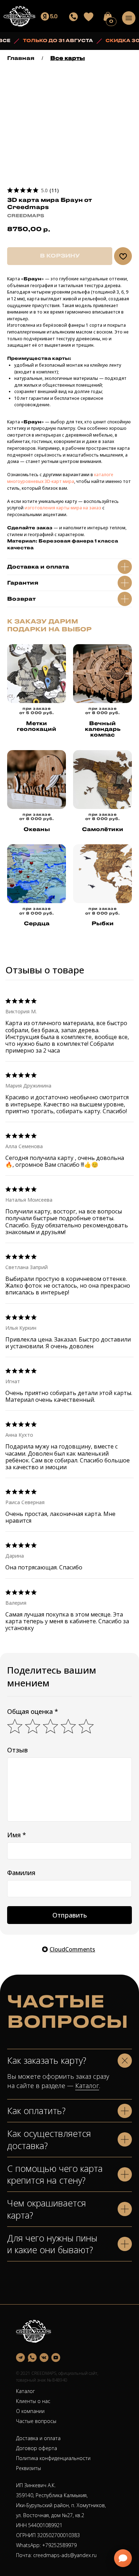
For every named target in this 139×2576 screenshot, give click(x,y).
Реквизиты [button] (29, 2468)
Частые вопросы (36, 2421)
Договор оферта (37, 2448)
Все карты (68, 58)
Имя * (17, 1835)
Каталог (87, 2086)
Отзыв (17, 1750)
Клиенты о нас (33, 2401)
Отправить (70, 1915)
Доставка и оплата (38, 2438)
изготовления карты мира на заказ (62, 508)
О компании (30, 2411)
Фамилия (21, 1873)
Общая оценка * (33, 1711)
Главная (21, 58)
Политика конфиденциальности (53, 2458)
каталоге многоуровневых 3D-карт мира (60, 478)
